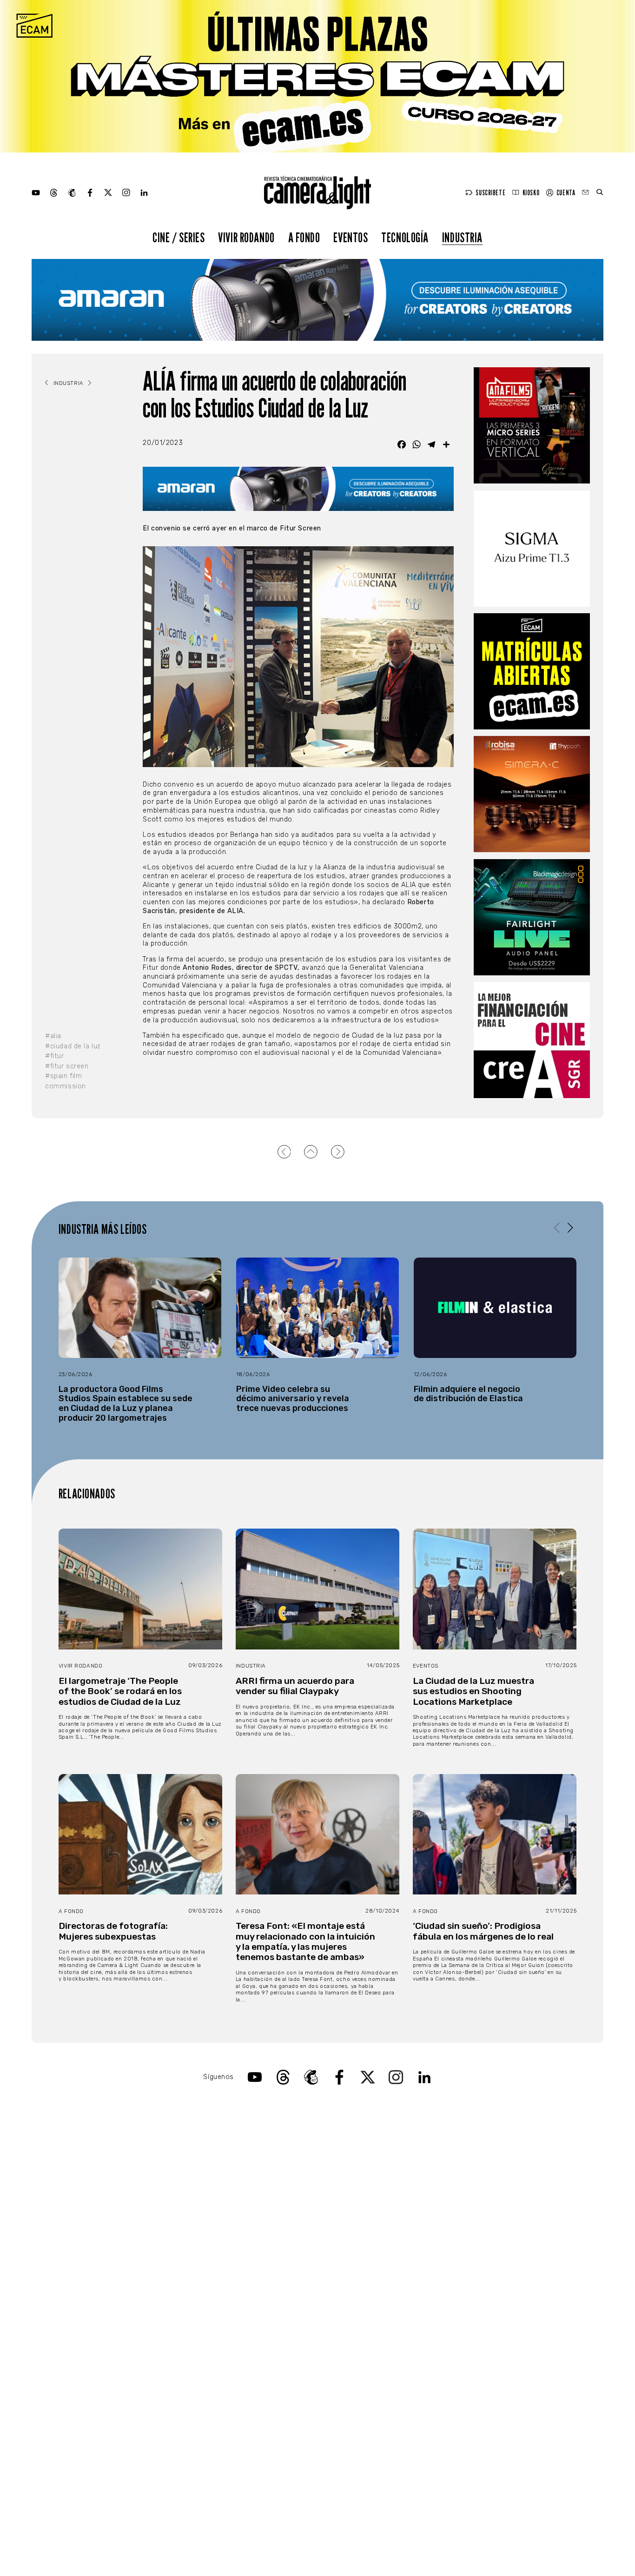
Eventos (351, 237)
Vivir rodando (246, 237)
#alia (53, 1036)
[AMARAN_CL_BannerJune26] (317, 300)
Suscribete (490, 193)
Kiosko (531, 193)
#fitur (54, 1056)
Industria (462, 237)
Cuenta (566, 193)
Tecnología (405, 237)
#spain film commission (66, 1081)
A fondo (304, 237)
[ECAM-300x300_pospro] (532, 671)
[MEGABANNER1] (317, 76)
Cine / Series (179, 237)
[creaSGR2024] (532, 1040)
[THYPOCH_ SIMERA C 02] (532, 794)
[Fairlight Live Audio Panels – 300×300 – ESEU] (532, 917)
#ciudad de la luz (73, 1046)
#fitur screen (67, 1066)
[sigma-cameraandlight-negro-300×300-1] (532, 549)
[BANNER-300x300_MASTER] (532, 425)
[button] (570, 1228)
